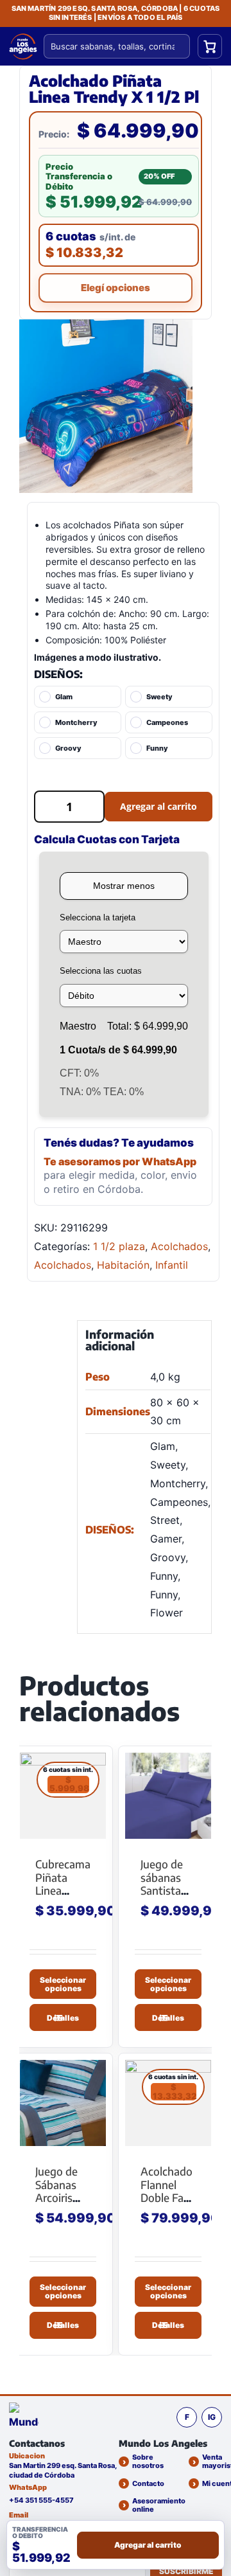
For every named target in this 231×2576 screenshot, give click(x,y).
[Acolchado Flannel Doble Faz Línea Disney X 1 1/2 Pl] (168, 2103)
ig (212, 2417)
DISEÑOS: (58, 674)
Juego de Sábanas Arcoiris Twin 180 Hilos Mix (58, 2197)
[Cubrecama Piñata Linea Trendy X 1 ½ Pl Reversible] (63, 1796)
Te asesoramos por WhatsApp (120, 1161)
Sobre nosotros (148, 2462)
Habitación (123, 1265)
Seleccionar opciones (63, 1983)
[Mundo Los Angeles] (24, 2417)
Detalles (63, 2018)
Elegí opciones (116, 288)
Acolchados (179, 1246)
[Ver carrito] (210, 46)
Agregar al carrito (158, 806)
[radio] (78, 697)
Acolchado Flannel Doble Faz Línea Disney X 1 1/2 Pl (167, 2204)
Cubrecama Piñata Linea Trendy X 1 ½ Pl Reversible (63, 1897)
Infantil (172, 1265)
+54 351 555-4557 (41, 2500)
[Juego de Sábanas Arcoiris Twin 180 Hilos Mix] (63, 2103)
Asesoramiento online (159, 2505)
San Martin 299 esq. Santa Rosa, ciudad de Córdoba (63, 2470)
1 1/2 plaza (119, 1246)
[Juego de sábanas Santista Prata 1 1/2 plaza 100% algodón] (168, 1796)
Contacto (148, 2483)
